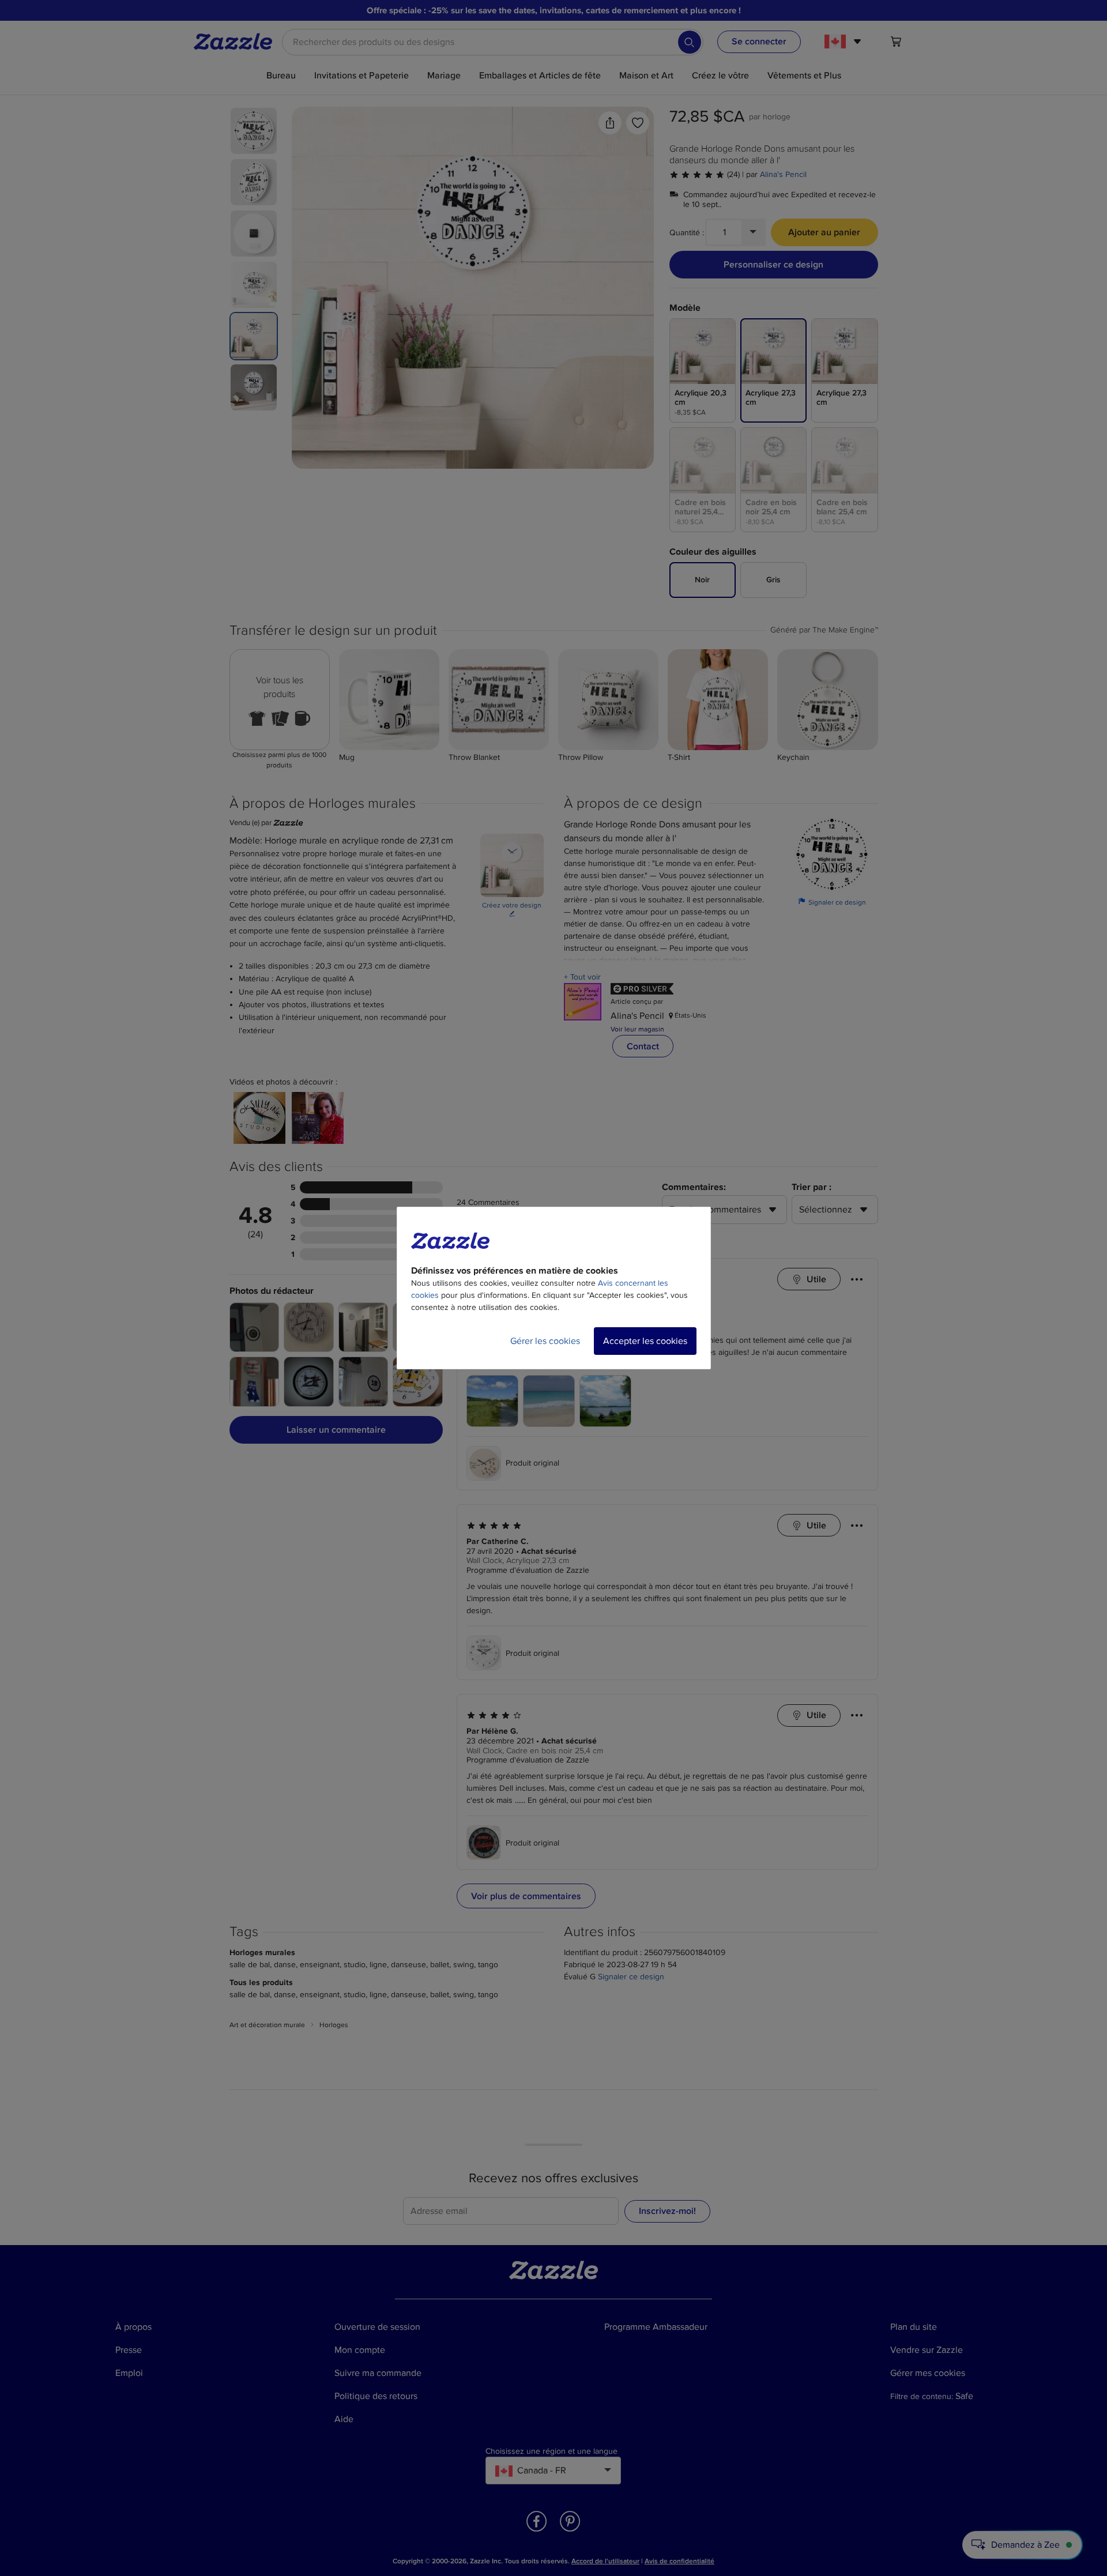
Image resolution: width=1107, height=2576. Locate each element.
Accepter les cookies (645, 1341)
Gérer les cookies (545, 1341)
